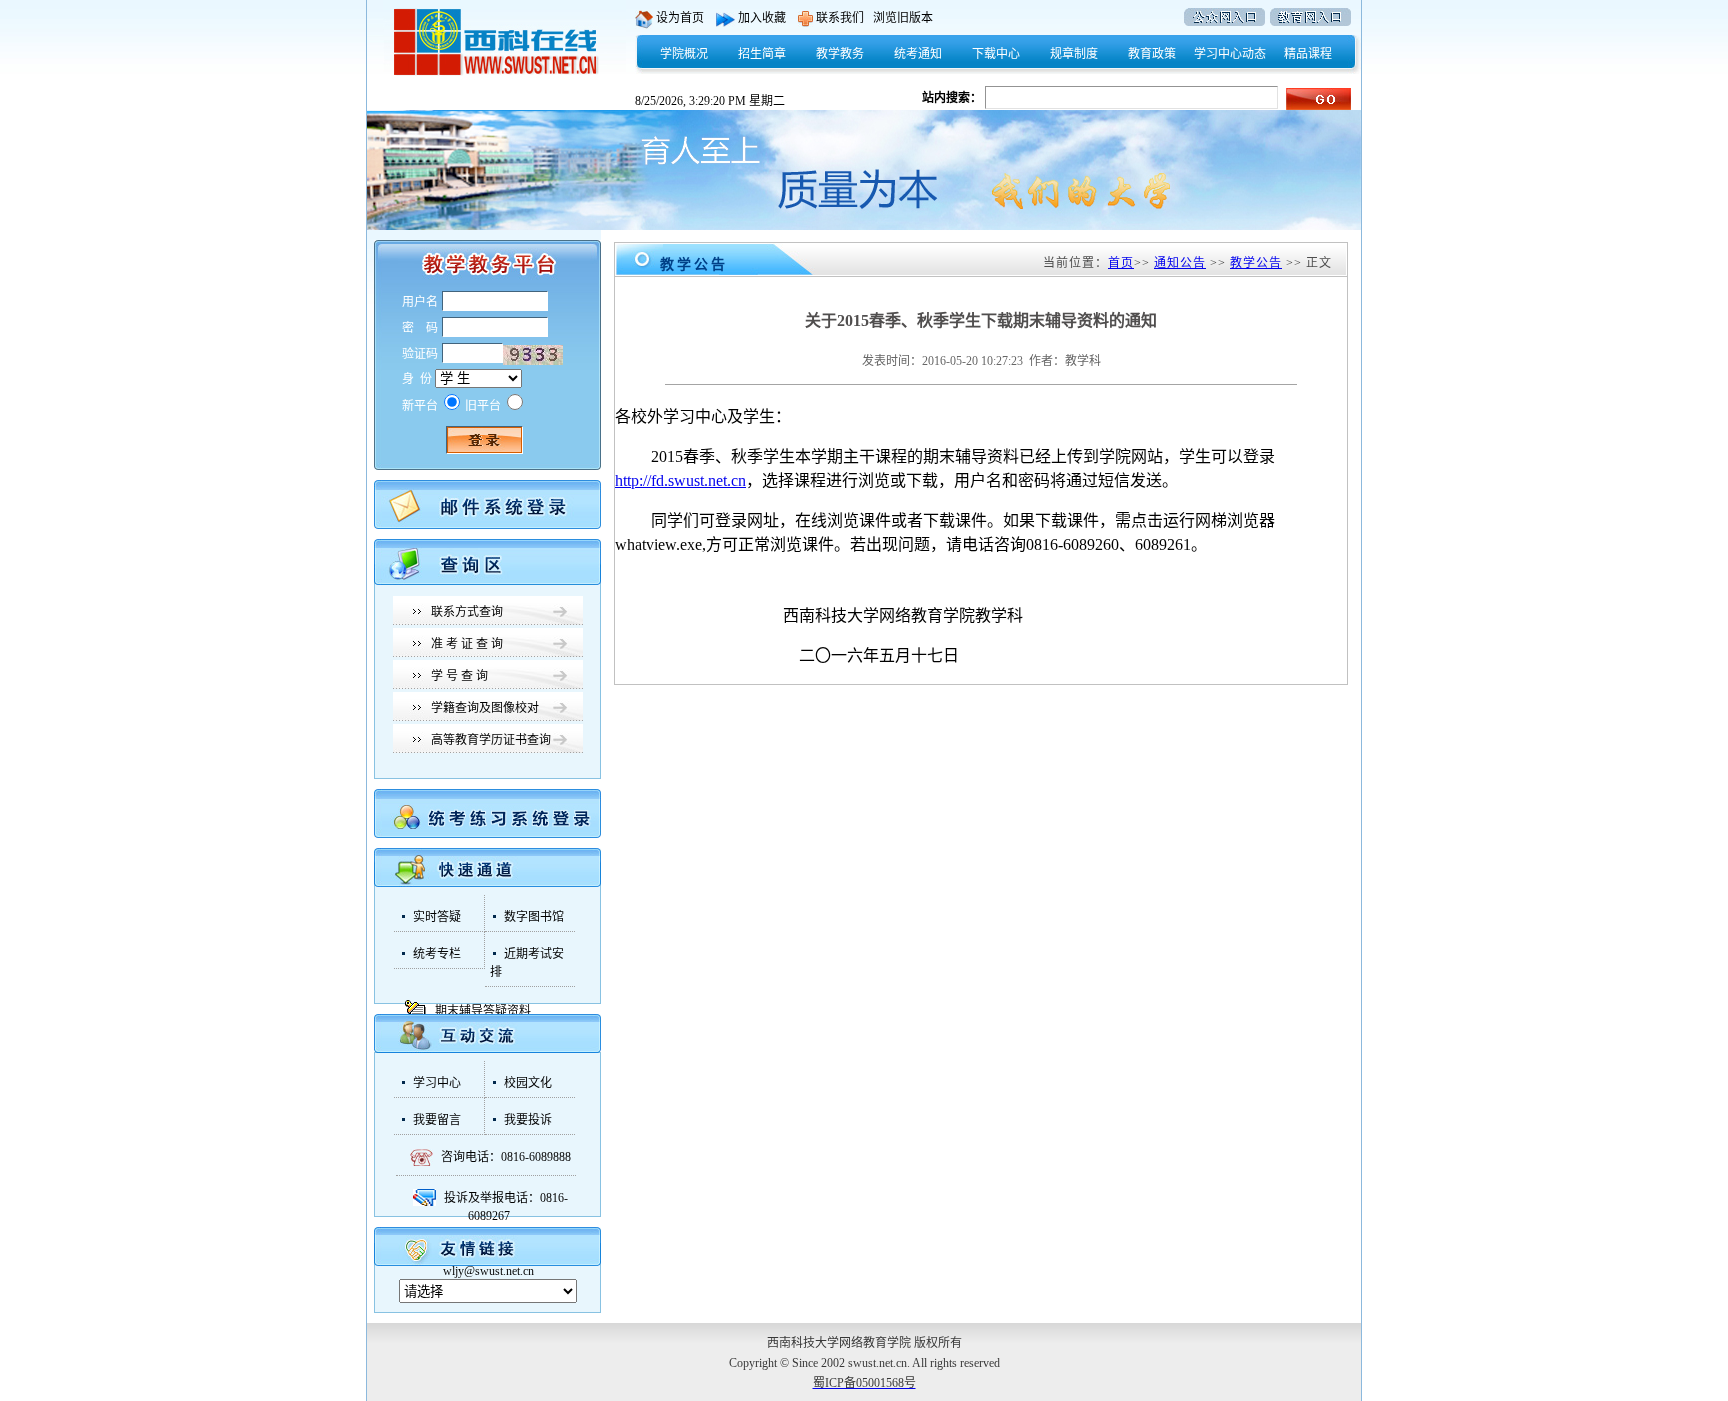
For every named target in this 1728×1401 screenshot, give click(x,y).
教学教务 (840, 54)
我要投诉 (528, 1120)
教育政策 (1152, 54)
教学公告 (1256, 263)
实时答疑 (437, 917)
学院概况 (684, 54)
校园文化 (528, 1083)
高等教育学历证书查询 (491, 740)
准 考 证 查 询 (467, 644)
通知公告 (1180, 263)
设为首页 (684, 18)
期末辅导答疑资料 (483, 1011)
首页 (1121, 263)
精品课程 (1308, 54)
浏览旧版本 (903, 18)
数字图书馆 (534, 917)
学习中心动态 (1230, 54)
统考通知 (918, 54)
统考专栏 (437, 954)
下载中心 (996, 54)
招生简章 (762, 54)
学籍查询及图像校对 (485, 708)
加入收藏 (766, 18)
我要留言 (437, 1120)
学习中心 (437, 1083)
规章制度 (1074, 54)
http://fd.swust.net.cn (680, 480)
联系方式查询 (467, 612)
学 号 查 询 (459, 676)
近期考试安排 (527, 963)
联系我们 (838, 18)
